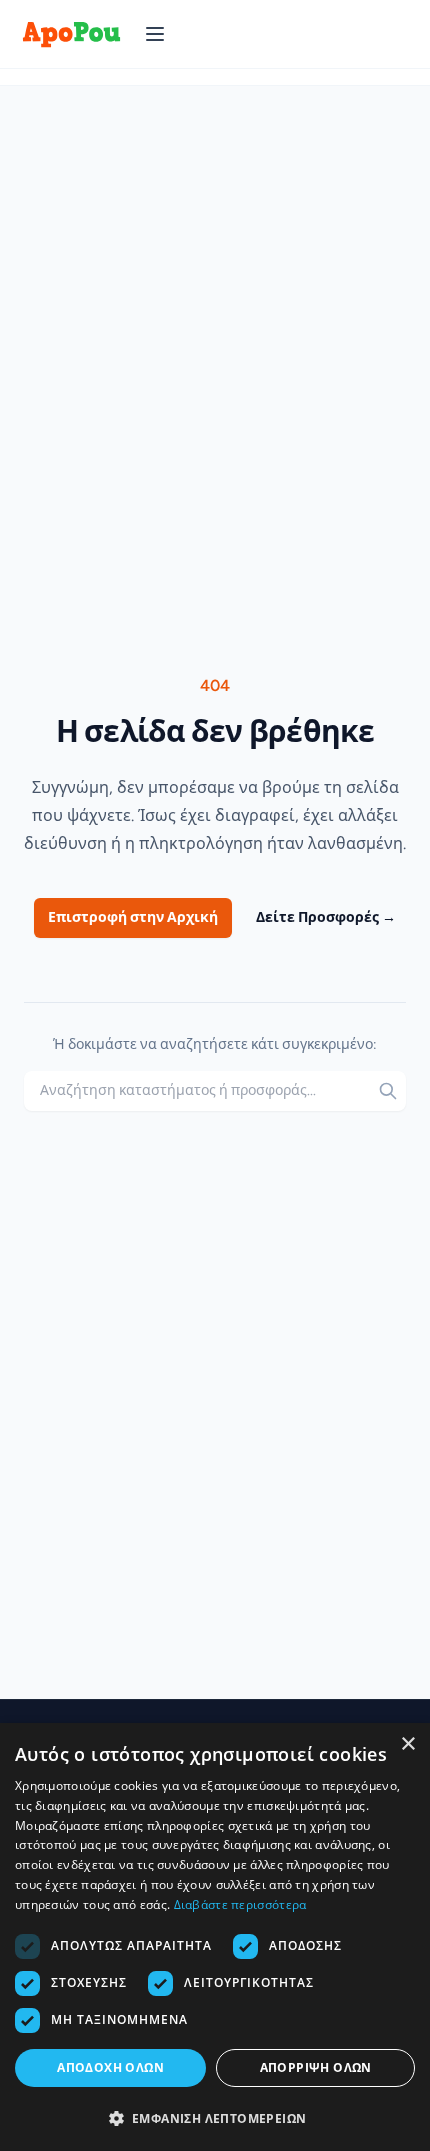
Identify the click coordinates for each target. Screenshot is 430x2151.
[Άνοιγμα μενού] (155, 34)
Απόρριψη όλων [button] (316, 2067)
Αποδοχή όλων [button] (110, 2067)
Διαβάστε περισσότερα (240, 1904)
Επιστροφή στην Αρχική (133, 917)
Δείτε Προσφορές (326, 917)
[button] (215, 2118)
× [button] (407, 1744)
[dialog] (215, 1937)
